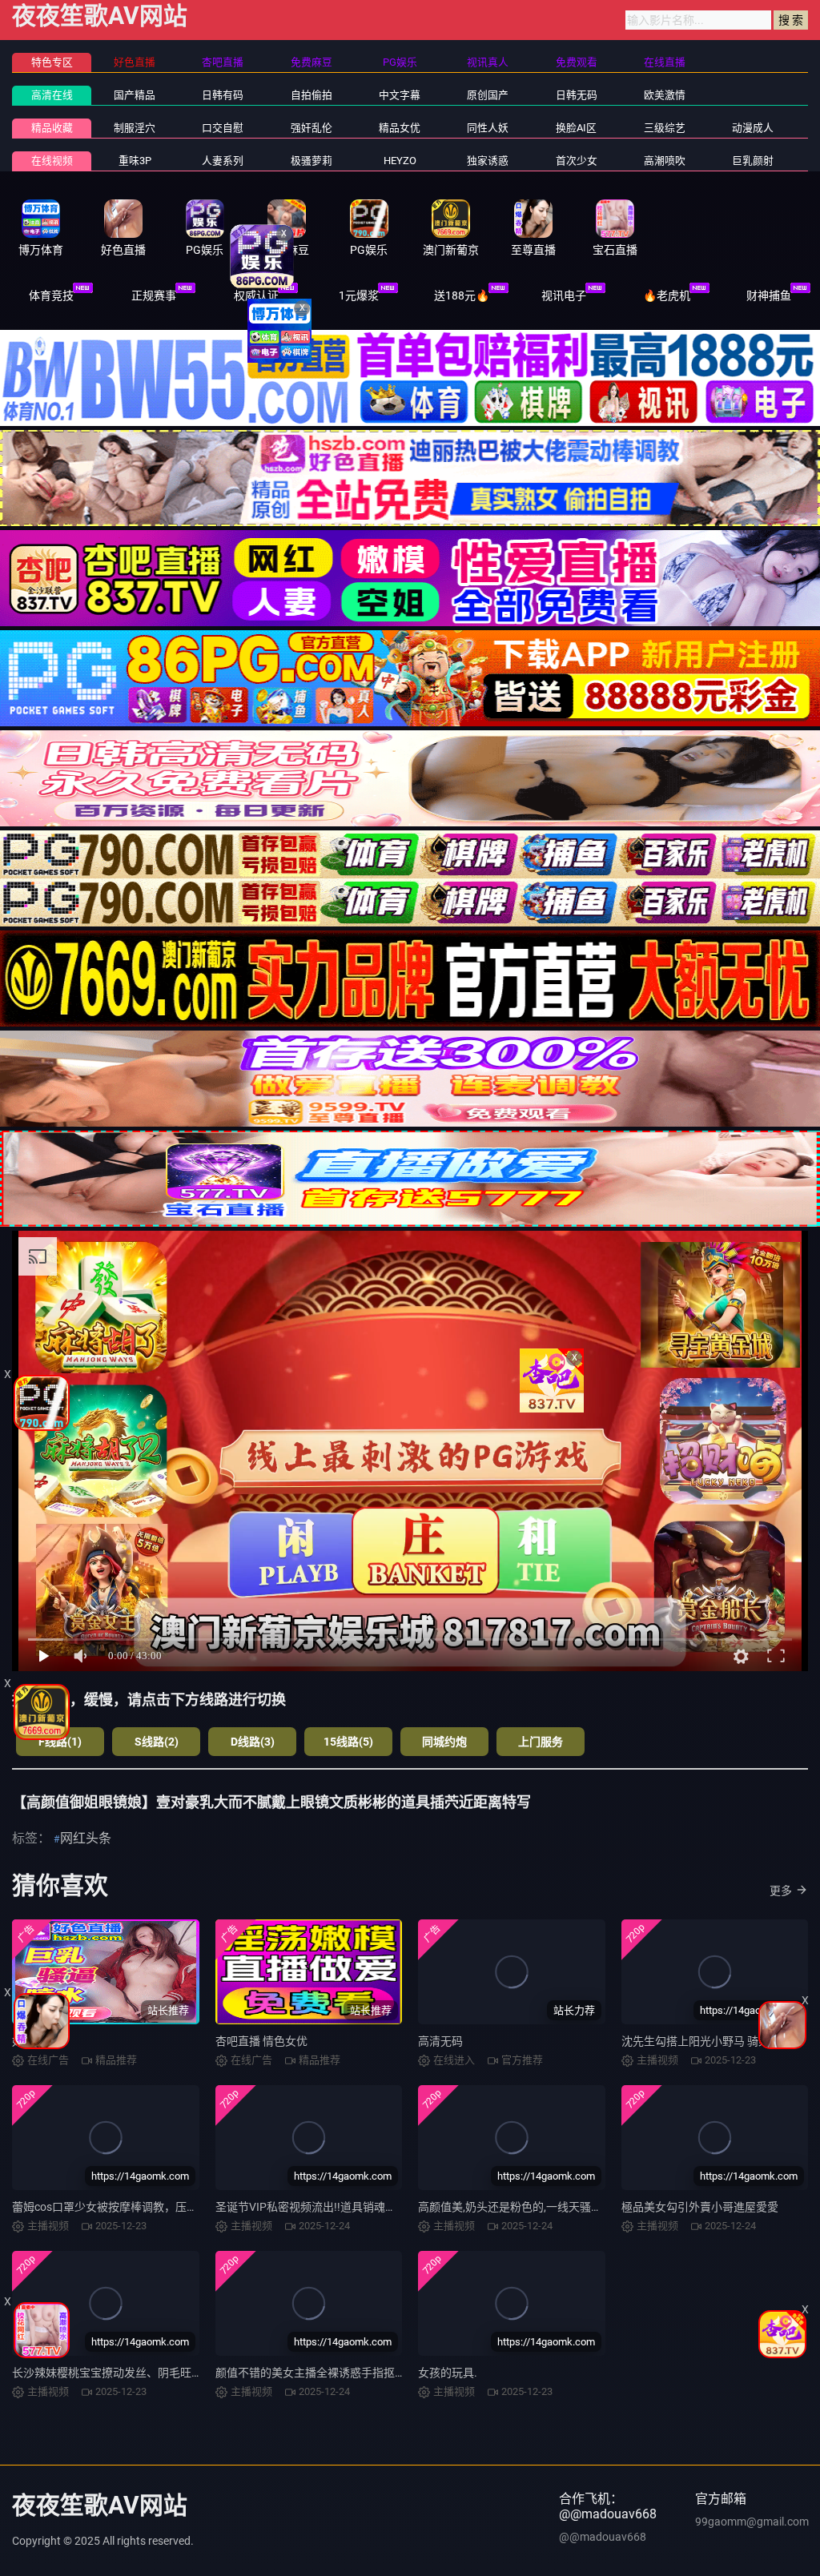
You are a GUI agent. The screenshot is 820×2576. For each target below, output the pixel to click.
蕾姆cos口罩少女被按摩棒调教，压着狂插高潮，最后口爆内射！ (172, 2207)
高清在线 (52, 95)
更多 (781, 1891)
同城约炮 (444, 1742)
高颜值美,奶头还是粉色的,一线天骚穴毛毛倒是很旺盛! (551, 2207)
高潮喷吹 (665, 161)
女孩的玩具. (448, 2373)
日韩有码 (223, 95)
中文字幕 (400, 95)
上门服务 (541, 1742)
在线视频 (52, 161)
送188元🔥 (462, 295)
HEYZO (400, 161)
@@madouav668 (603, 2537)
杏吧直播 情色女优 (261, 2041)
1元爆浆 (359, 295)
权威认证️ (256, 295)
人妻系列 (223, 161)
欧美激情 (665, 95)
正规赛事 (154, 295)
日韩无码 (577, 95)
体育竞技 (51, 295)
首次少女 (577, 161)
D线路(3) (253, 1742)
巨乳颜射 (753, 161)
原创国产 (488, 95)
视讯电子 (564, 295)
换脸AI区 (576, 128)
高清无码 (440, 2041)
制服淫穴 (135, 128)
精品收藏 (52, 128)
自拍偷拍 (312, 95)
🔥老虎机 (667, 295)
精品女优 (400, 128)
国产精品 (135, 95)
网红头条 (86, 1838)
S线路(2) (157, 1742)
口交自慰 (223, 128)
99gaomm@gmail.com (752, 2522)
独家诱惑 (488, 161)
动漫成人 (753, 128)
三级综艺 (665, 128)
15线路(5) (348, 1742)
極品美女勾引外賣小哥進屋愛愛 (700, 2207)
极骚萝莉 (312, 161)
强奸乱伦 (312, 128)
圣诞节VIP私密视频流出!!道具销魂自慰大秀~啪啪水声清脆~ (364, 2207)
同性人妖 (488, 128)
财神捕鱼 (769, 295)
